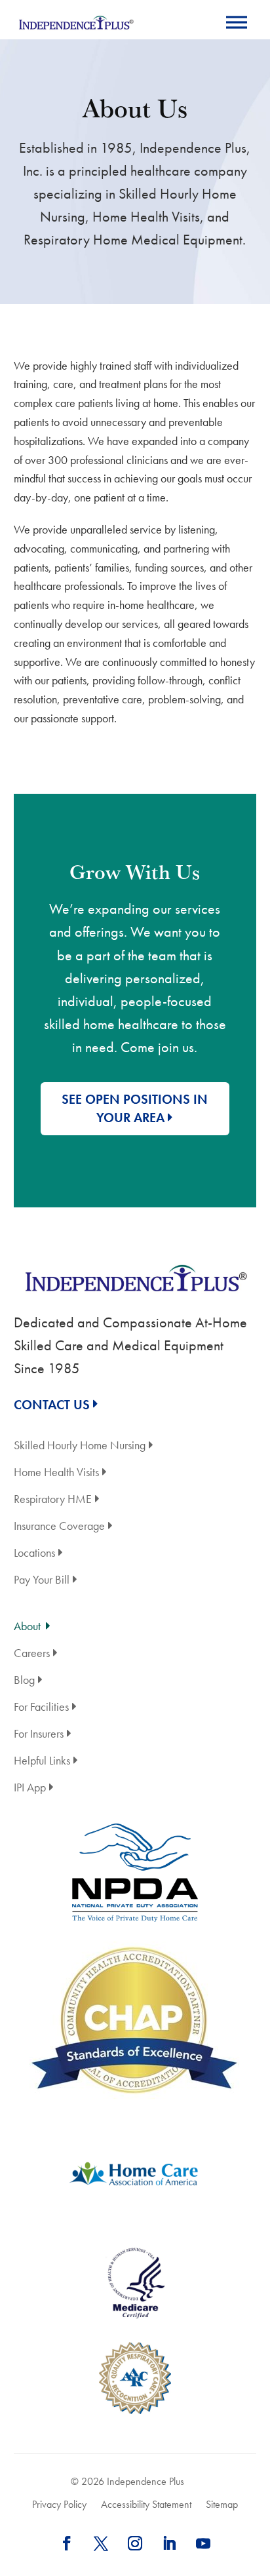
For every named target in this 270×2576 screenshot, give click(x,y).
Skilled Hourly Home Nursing (80, 1446)
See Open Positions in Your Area (135, 1109)
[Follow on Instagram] (135, 2543)
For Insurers (39, 1735)
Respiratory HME (53, 1500)
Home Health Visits (56, 1473)
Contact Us (52, 1405)
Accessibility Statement (146, 2505)
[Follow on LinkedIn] (169, 2543)
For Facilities (41, 1708)
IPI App (30, 1788)
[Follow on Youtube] (203, 2543)
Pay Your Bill (42, 1581)
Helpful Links (42, 1762)
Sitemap (222, 2505)
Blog (24, 1681)
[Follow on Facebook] (67, 2543)
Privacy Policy (59, 2505)
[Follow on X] (101, 2543)
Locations (34, 1554)
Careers (32, 1654)
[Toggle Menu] (237, 22)
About (27, 1627)
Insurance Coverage (59, 1527)
